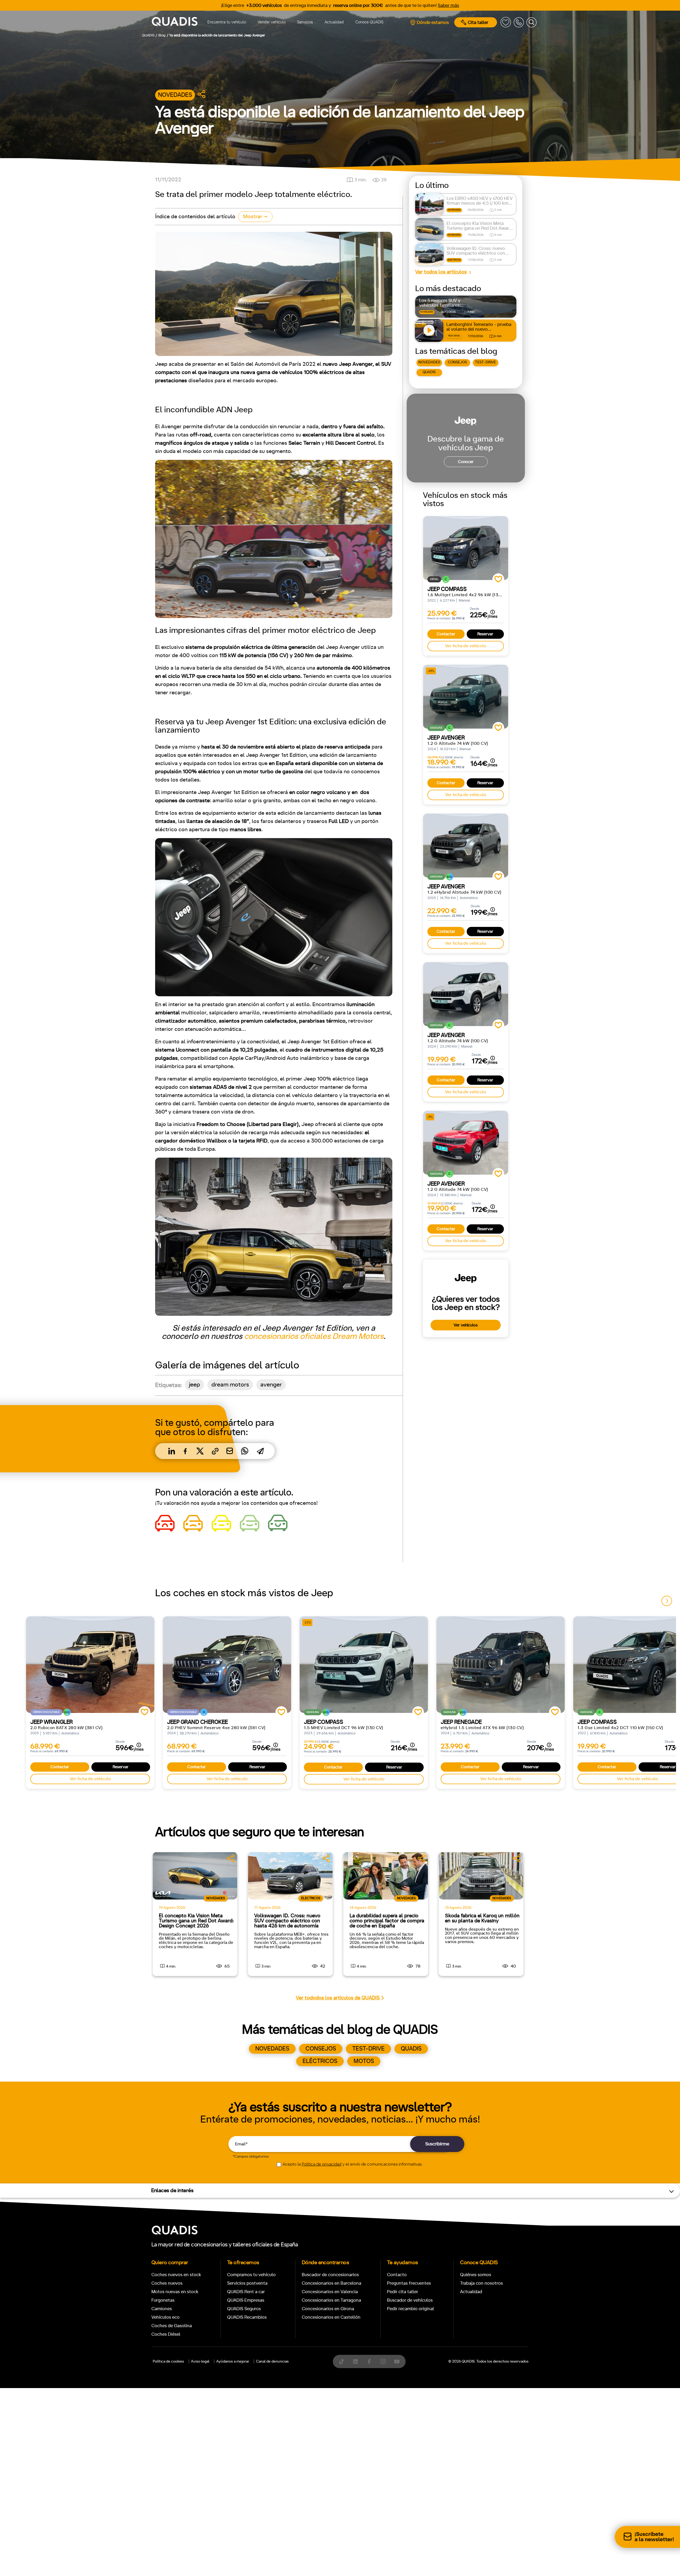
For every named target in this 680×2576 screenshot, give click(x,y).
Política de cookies (168, 2361)
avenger (271, 1385)
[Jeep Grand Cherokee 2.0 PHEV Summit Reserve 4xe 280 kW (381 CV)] (227, 1665)
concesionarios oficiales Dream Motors (314, 1337)
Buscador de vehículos (410, 2300)
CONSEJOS (457, 362)
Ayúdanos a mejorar (233, 2361)
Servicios (305, 22)
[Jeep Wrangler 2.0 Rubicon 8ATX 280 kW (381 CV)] (90, 1665)
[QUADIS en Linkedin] (355, 2361)
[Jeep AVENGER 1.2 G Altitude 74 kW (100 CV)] (466, 697)
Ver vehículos (466, 1325)
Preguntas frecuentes (409, 2283)
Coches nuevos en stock (176, 2275)
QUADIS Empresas (246, 2300)
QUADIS (429, 372)
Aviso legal (200, 2361)
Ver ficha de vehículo (466, 646)
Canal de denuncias (272, 2361)
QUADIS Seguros (244, 2309)
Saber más (448, 5)
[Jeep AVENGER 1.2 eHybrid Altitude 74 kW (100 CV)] (466, 846)
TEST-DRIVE (485, 362)
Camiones (162, 2309)
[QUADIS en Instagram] (383, 2361)
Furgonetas (163, 2300)
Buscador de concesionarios (330, 2275)
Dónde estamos (433, 22)
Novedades (175, 95)
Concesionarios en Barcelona (331, 2283)
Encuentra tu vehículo (227, 22)
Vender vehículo (272, 22)
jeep (194, 1385)
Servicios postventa (247, 2283)
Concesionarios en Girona (328, 2309)
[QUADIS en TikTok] (342, 2361)
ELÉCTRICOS (320, 2061)
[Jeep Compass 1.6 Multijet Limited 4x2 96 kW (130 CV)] (466, 548)
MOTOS (364, 2061)
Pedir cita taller (403, 2292)
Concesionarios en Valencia (330, 2292)
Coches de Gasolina (172, 2326)
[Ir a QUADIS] (175, 22)
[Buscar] (532, 22)
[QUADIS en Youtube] (397, 2361)
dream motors (230, 1385)
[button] (667, 1601)
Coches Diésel (166, 2334)
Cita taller (478, 22)
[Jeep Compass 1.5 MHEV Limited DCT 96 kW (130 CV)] (364, 1665)
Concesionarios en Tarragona (331, 2300)
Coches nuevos (167, 2283)
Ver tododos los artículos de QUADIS (338, 1998)
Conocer (466, 462)
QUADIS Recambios (247, 2317)
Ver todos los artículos (441, 272)
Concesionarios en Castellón (331, 2317)
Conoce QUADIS (369, 22)
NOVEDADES (429, 362)
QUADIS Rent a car (246, 2292)
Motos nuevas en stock (175, 2292)
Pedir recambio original (411, 2309)
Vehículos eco (165, 2317)
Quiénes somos (476, 2275)
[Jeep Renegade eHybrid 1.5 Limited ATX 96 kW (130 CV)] (501, 1665)
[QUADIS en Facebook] (369, 2361)
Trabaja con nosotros (481, 2283)
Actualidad (334, 22)
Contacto (397, 2275)
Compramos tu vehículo (251, 2275)
